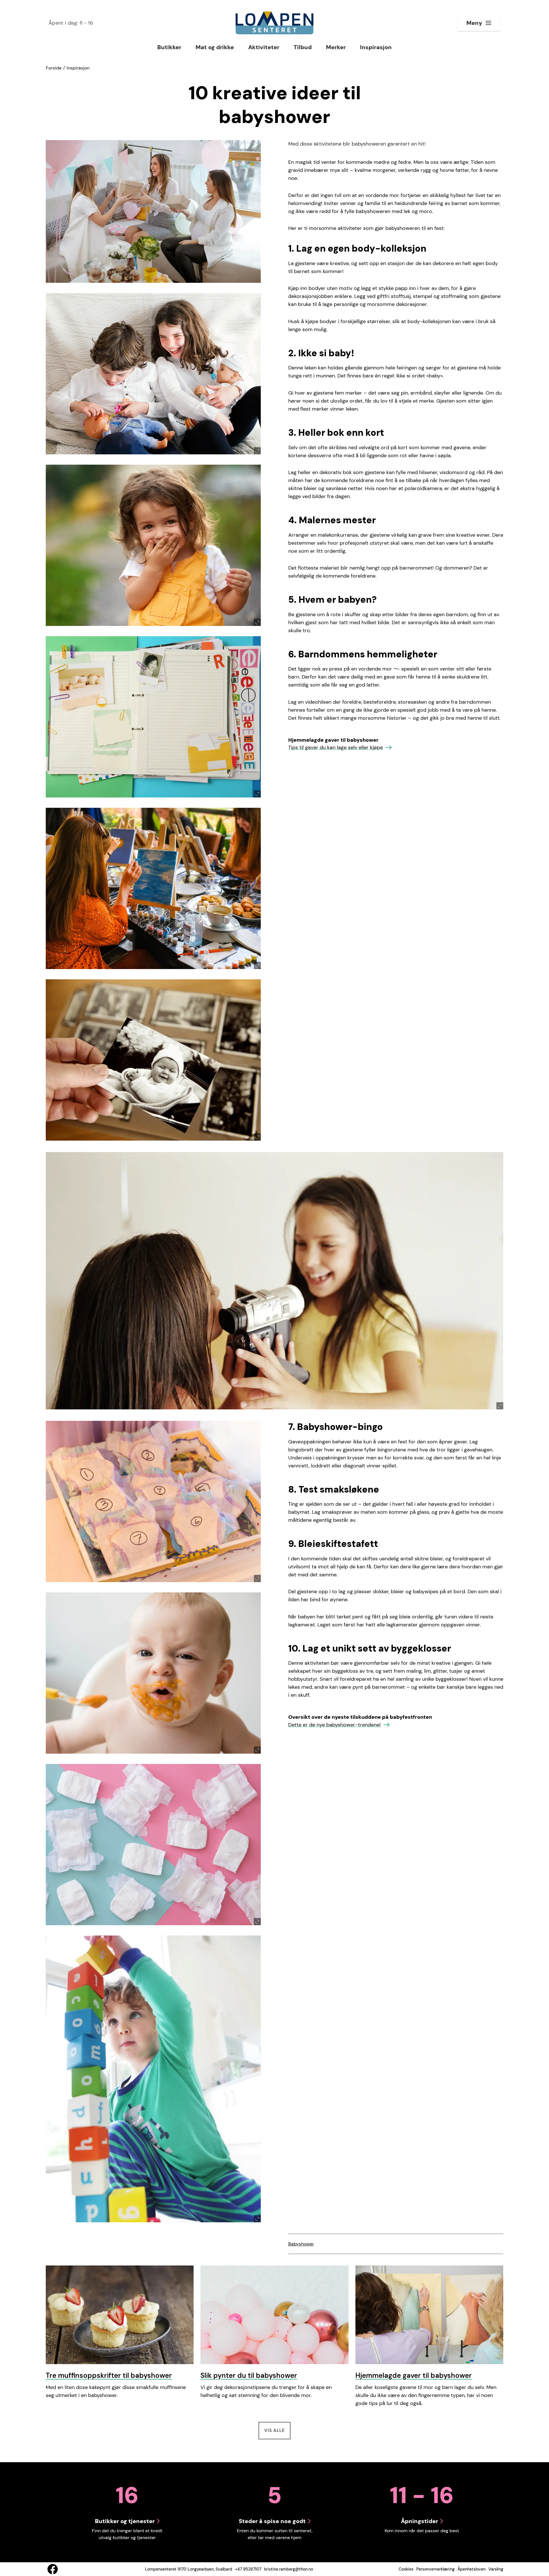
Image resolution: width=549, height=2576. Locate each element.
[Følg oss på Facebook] (53, 2569)
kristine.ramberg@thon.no (289, 2569)
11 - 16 (71, 23)
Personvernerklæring (435, 2569)
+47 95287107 (248, 2569)
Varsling (496, 2569)
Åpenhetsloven (472, 2569)
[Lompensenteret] (274, 23)
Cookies (406, 2569)
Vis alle (277, 2430)
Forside (54, 68)
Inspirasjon (78, 68)
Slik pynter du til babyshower (249, 2375)
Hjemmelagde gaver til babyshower (414, 2375)
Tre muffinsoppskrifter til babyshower (109, 2375)
